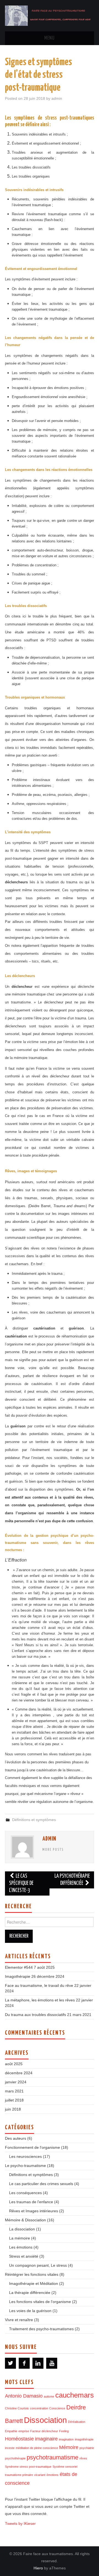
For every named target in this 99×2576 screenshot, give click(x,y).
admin (57, 98)
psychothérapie (15, 2458)
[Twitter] (10, 2363)
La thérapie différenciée (30, 2293)
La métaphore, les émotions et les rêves (40, 2000)
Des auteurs (16, 2138)
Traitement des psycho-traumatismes (41, 2329)
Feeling (64, 2431)
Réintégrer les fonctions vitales (32, 2274)
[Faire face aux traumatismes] (50, 15)
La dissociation (22, 2229)
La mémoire (20, 2238)
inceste (10, 2448)
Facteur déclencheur (44, 2431)
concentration (39, 2408)
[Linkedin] (38, 2363)
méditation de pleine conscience (37, 2448)
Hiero (38, 2568)
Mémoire (69, 2447)
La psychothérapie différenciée (72, 1880)
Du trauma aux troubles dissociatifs (35, 2015)
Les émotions (21, 2247)
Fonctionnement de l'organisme (32, 2147)
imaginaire (46, 2439)
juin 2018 (13, 2109)
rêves (83, 2458)
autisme (49, 2396)
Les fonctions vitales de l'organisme (40, 2302)
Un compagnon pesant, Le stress (38, 2265)
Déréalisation (77, 2422)
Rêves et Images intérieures (34, 2211)
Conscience (57, 2408)
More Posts (53, 1850)
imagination (66, 2439)
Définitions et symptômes (34, 1820)
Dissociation (45, 2420)
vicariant (40, 2475)
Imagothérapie (18, 1976)
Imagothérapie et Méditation (34, 2283)
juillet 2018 (14, 2100)
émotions (53, 2475)
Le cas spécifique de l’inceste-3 (21, 1883)
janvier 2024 (16, 2082)
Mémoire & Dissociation (25, 2220)
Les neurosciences (25, 2156)
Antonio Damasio (24, 2396)
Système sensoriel (65, 2467)
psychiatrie (87, 2448)
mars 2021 (14, 2091)
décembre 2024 (19, 2073)
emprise (24, 2431)
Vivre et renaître (19, 2320)
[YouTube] (52, 2363)
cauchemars (75, 2395)
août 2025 (14, 2064)
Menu (50, 38)
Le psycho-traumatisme (25, 2166)
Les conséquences (25, 2193)
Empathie (11, 2431)
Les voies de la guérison (30, 2311)
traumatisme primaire (19, 2475)
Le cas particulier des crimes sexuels (41, 2184)
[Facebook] (24, 2363)
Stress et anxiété (24, 2256)
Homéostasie (19, 2439)
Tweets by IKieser (20, 2523)
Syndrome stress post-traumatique (28, 2467)
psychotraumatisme (53, 2457)
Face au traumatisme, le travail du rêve (39, 1985)
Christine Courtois (17, 2408)
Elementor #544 (19, 1967)
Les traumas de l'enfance (31, 2202)
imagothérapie (84, 2439)
